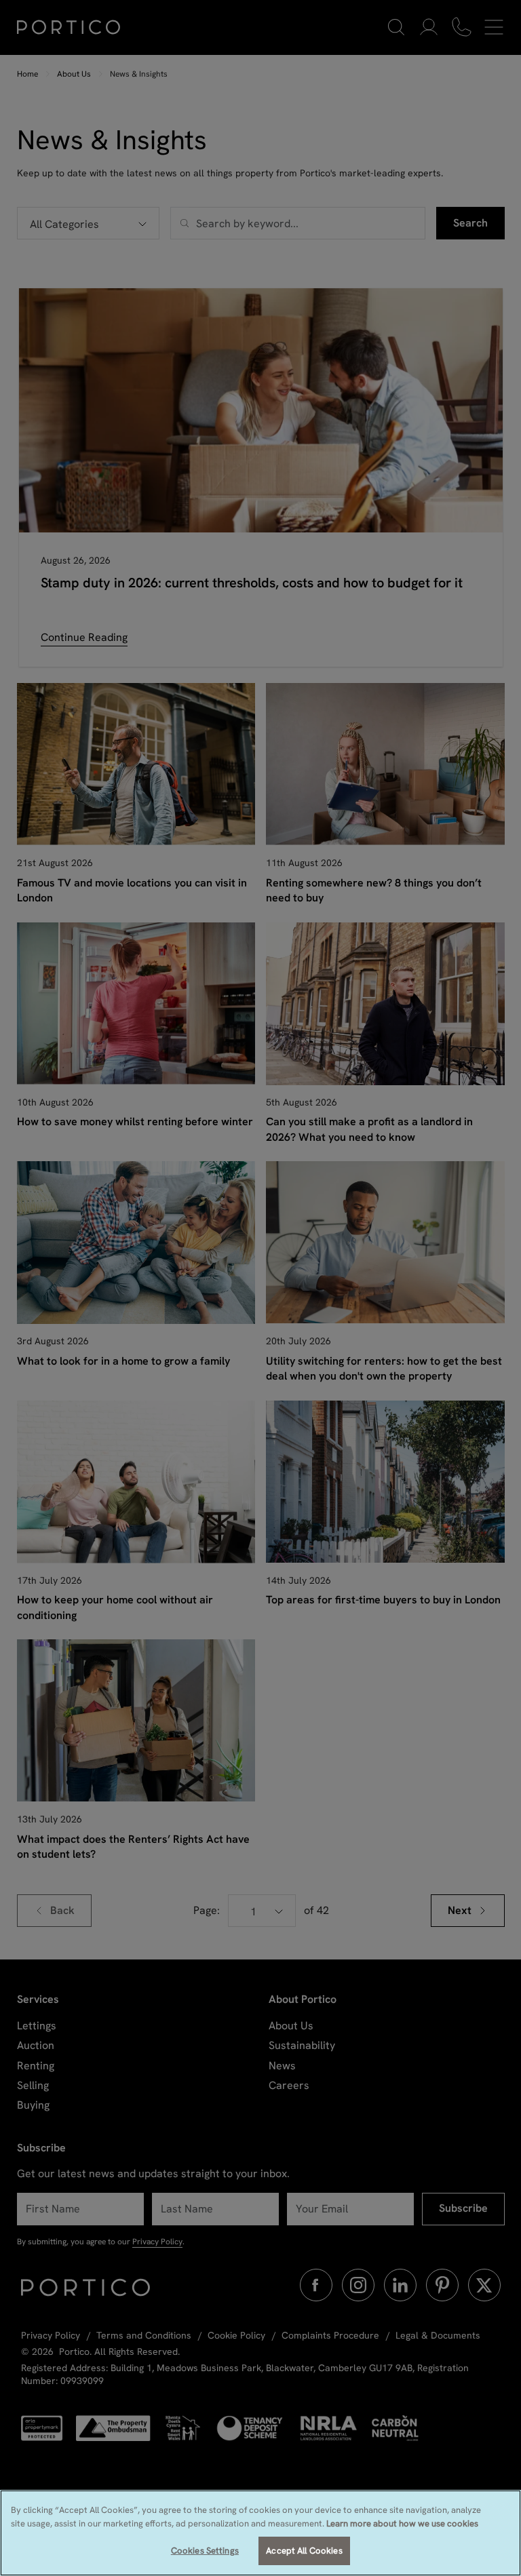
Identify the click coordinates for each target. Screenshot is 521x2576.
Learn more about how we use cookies (402, 2523)
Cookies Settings (205, 2551)
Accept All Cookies (304, 2551)
